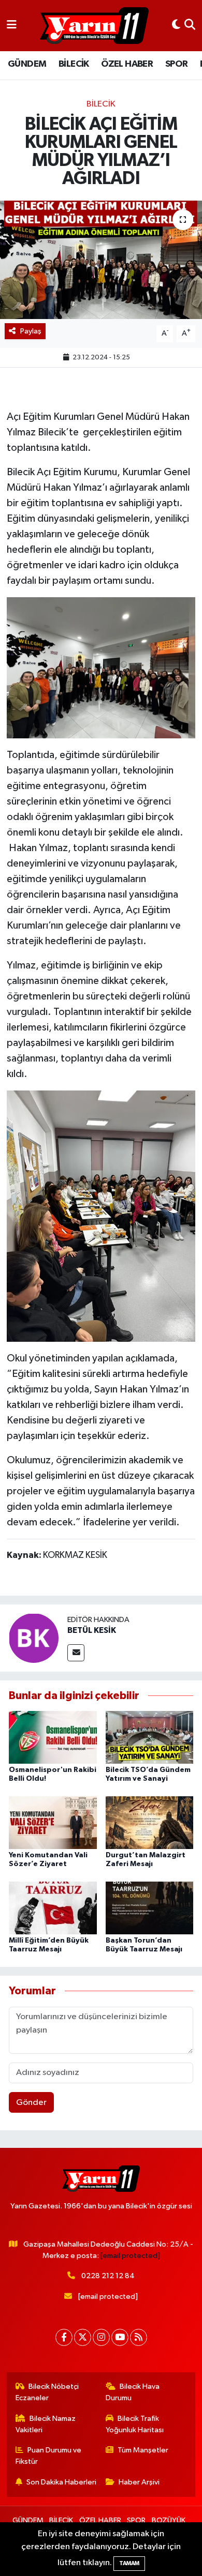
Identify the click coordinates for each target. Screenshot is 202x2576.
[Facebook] (64, 2337)
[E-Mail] (76, 1653)
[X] (83, 2337)
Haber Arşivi (139, 2482)
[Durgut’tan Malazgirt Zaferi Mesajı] (150, 1822)
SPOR (177, 64)
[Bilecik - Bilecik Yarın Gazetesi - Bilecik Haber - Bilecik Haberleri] (94, 26)
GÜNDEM (27, 64)
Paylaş (31, 331)
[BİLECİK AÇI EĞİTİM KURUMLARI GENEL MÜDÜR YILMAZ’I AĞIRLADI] (101, 260)
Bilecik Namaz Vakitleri (46, 2424)
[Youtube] (120, 2337)
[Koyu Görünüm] (176, 26)
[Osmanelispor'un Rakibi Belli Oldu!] (53, 1737)
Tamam (129, 2563)
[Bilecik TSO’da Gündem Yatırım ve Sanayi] (150, 1737)
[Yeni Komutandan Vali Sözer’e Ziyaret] (53, 1822)
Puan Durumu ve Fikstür (49, 2456)
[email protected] (130, 2256)
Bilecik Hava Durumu (133, 2392)
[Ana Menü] (12, 26)
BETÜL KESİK (92, 1630)
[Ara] (190, 26)
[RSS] (139, 2337)
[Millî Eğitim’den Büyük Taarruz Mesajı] (53, 1908)
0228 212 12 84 (108, 2276)
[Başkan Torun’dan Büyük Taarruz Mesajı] (150, 1908)
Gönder (31, 2103)
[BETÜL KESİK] (34, 1638)
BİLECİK (74, 64)
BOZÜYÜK (169, 2520)
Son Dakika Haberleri (61, 2482)
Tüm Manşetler (143, 2450)
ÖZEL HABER (127, 64)
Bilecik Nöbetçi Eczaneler (47, 2392)
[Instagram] (101, 2337)
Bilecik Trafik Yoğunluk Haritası (135, 2424)
